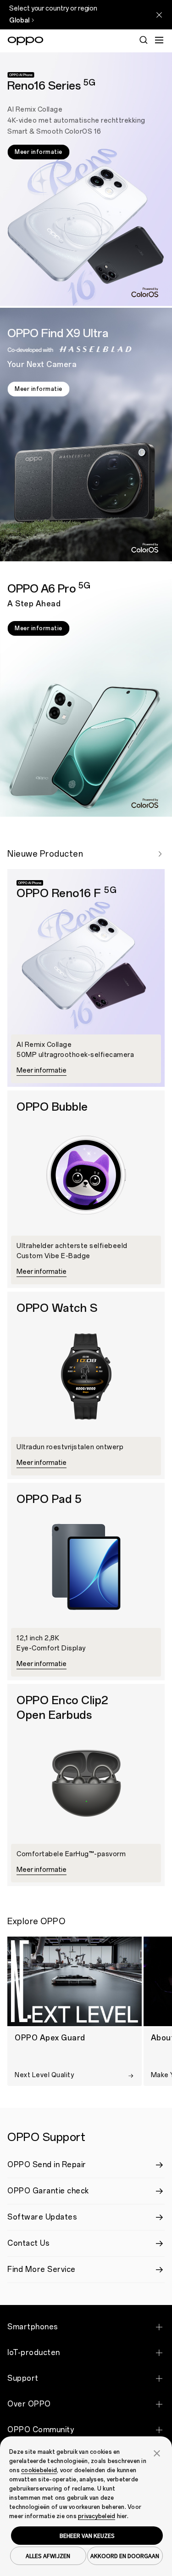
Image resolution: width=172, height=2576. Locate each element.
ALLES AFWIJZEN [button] (48, 2556)
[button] (157, 2452)
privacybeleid (97, 2516)
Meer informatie (39, 152)
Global (19, 20)
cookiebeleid (39, 2470)
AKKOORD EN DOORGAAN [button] (125, 2556)
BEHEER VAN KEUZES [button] (87, 2536)
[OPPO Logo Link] (25, 41)
